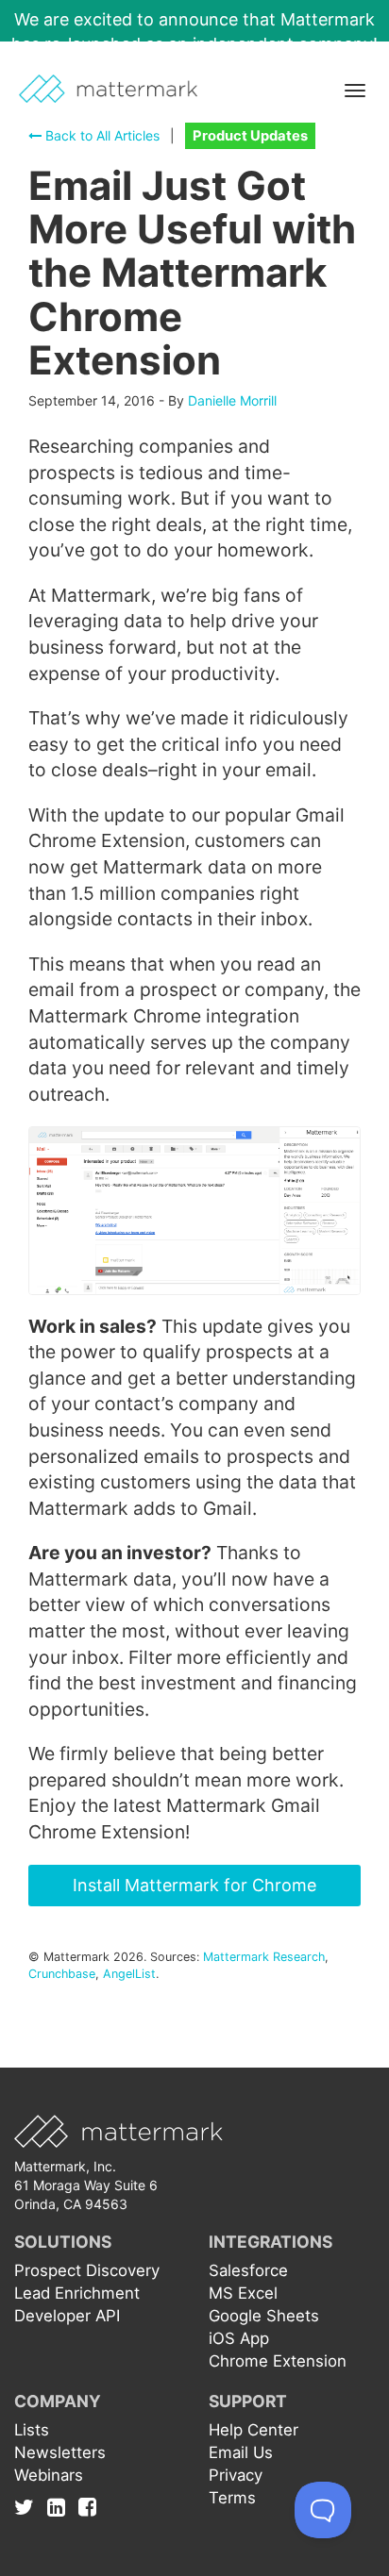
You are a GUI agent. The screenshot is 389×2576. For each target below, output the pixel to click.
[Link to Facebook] (87, 2507)
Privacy (236, 2475)
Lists (32, 2430)
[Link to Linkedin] (61, 2507)
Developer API (67, 2316)
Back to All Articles (101, 135)
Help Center (254, 2430)
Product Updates (250, 136)
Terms (232, 2498)
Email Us (241, 2452)
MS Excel (243, 2293)
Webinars (49, 2475)
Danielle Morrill (232, 400)
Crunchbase (62, 1974)
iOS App (239, 2338)
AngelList (129, 1974)
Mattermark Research (264, 1957)
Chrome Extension (278, 2361)
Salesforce (248, 2270)
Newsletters (60, 2452)
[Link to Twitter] (29, 2507)
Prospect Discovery (87, 2270)
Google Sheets (264, 2316)
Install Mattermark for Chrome (194, 1885)
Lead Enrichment (77, 2293)
